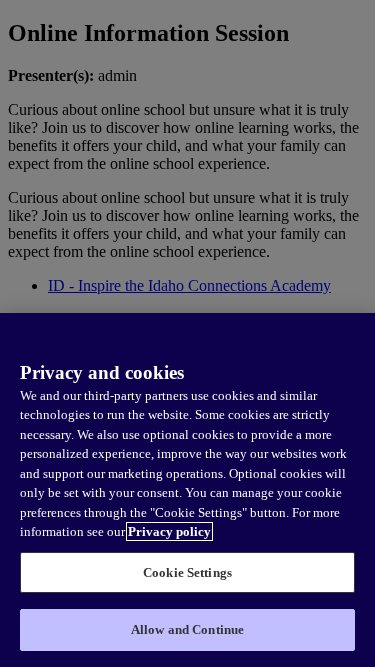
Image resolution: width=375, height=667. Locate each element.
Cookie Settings (187, 572)
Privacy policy (169, 531)
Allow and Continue (187, 629)
